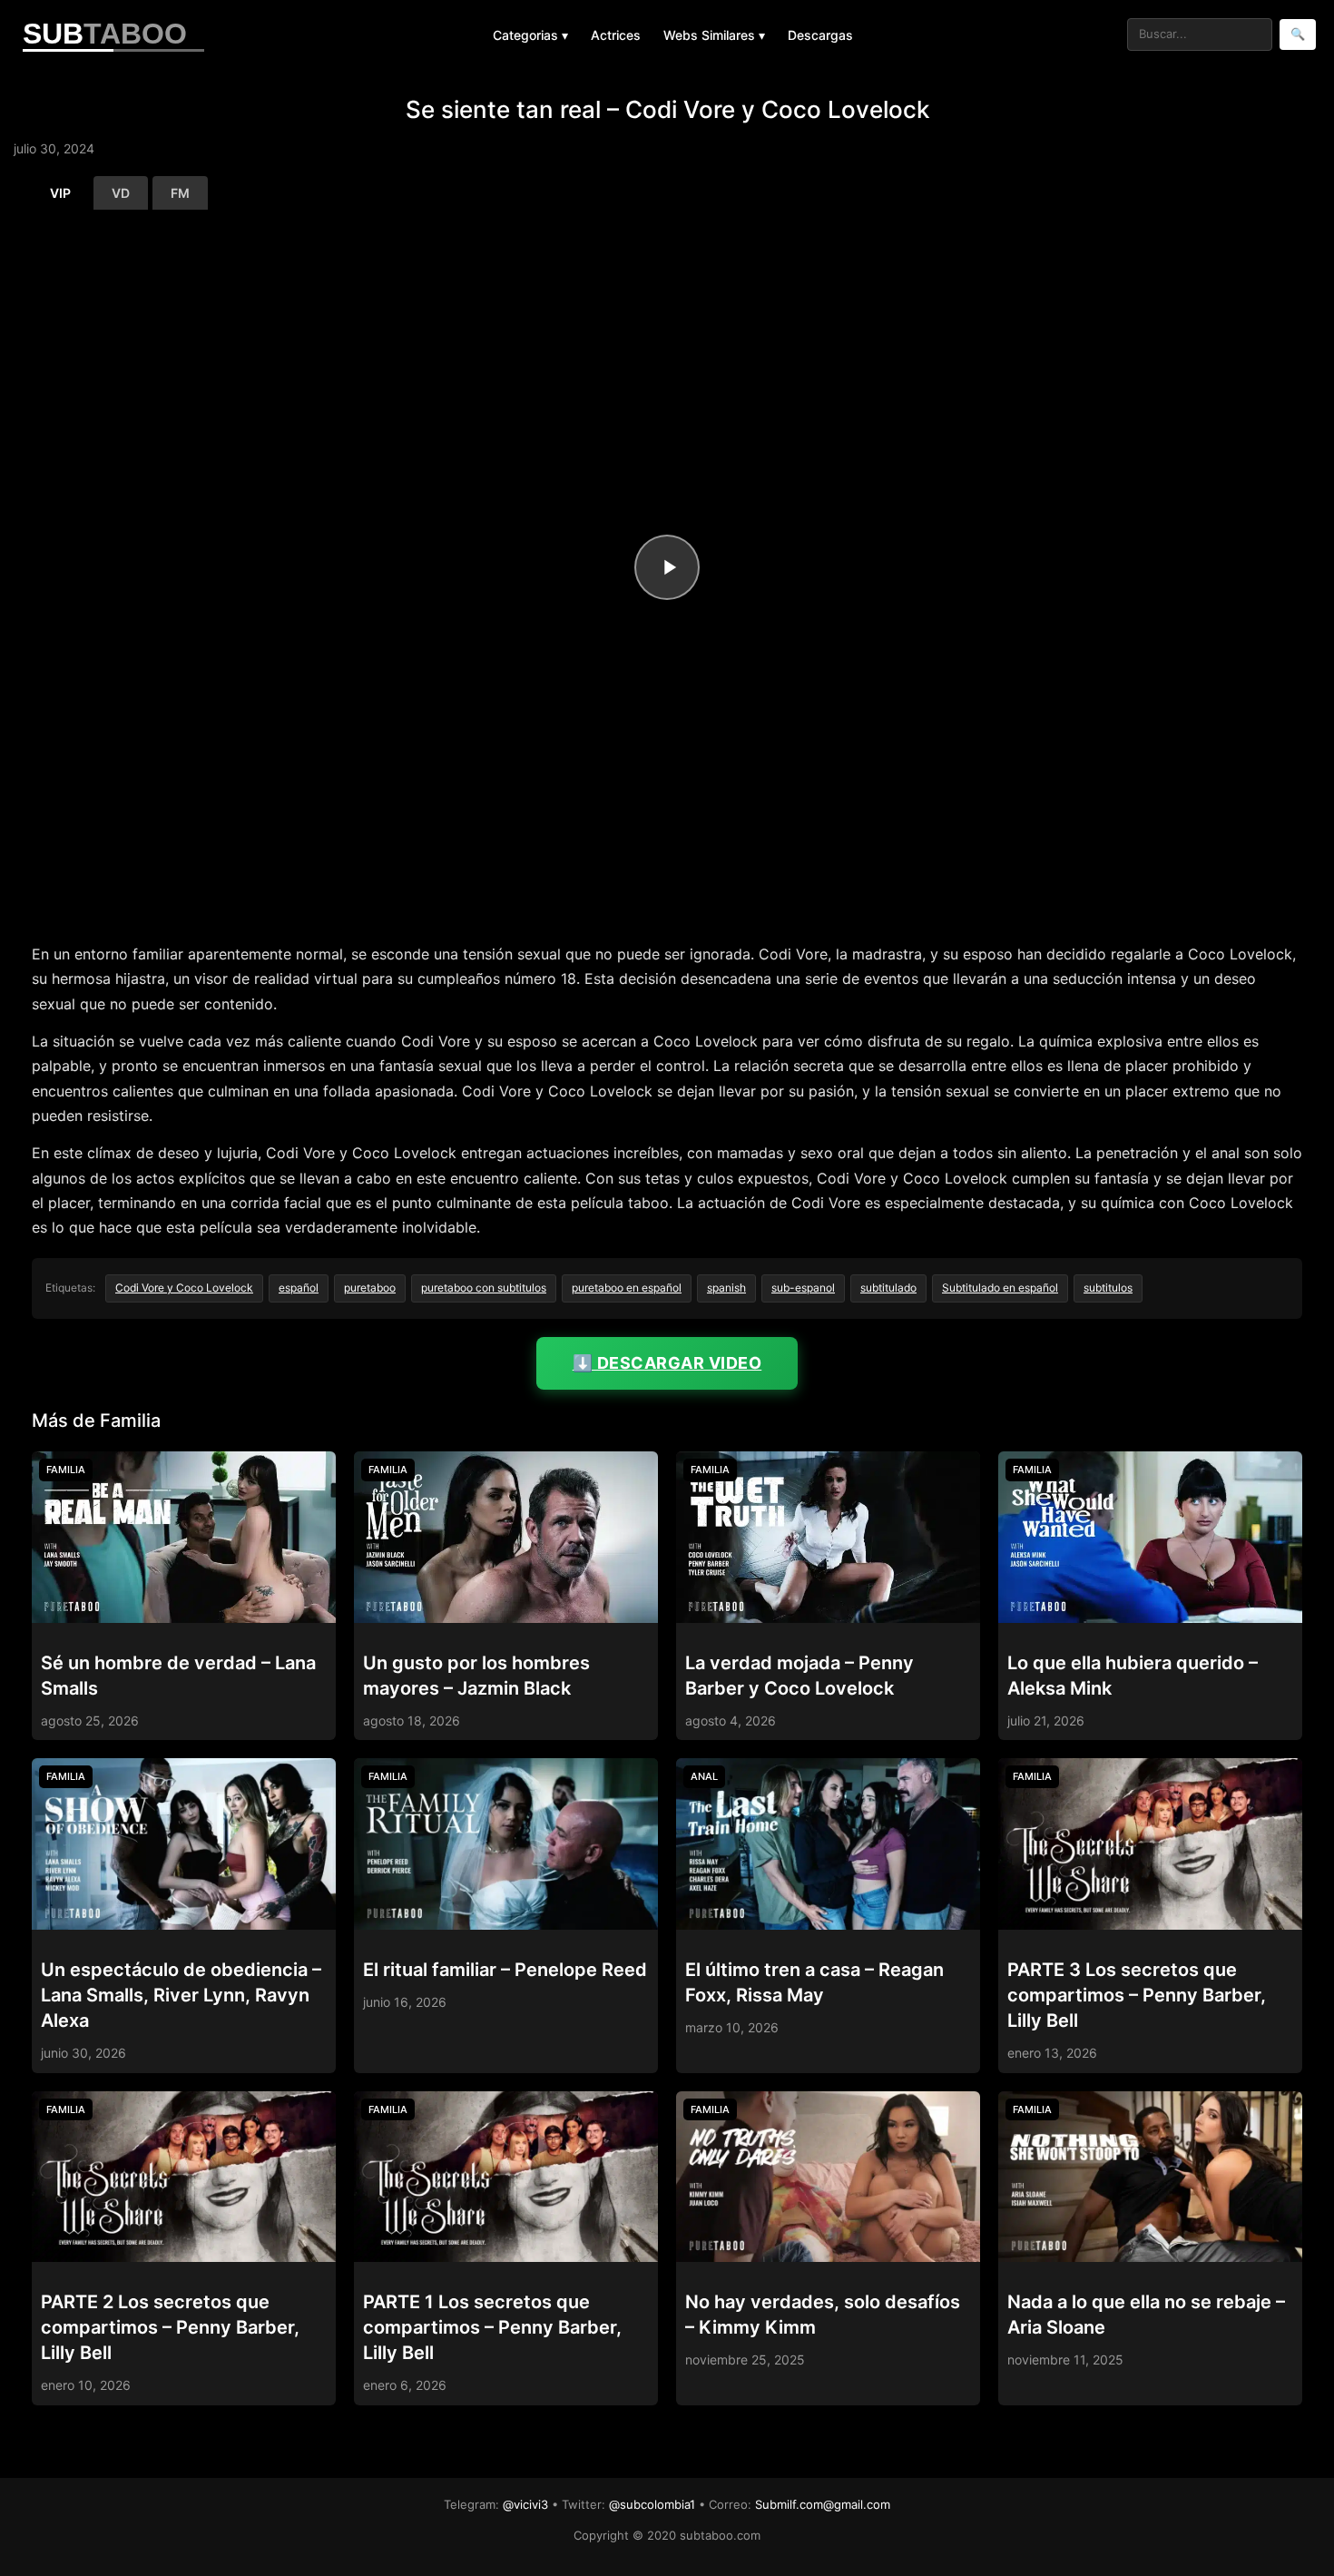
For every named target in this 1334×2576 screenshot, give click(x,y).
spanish (726, 1288)
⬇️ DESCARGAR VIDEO (667, 1363)
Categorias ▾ (530, 35)
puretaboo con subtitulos (484, 1288)
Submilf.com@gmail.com (823, 2504)
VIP (60, 193)
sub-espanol (803, 1288)
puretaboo (370, 1288)
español (299, 1288)
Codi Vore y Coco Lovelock (184, 1288)
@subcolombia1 (652, 2504)
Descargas (820, 35)
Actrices (616, 35)
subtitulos (1108, 1288)
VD (121, 193)
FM (180, 193)
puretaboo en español (627, 1288)
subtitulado (888, 1288)
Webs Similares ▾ (714, 35)
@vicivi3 (525, 2504)
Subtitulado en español (1000, 1288)
